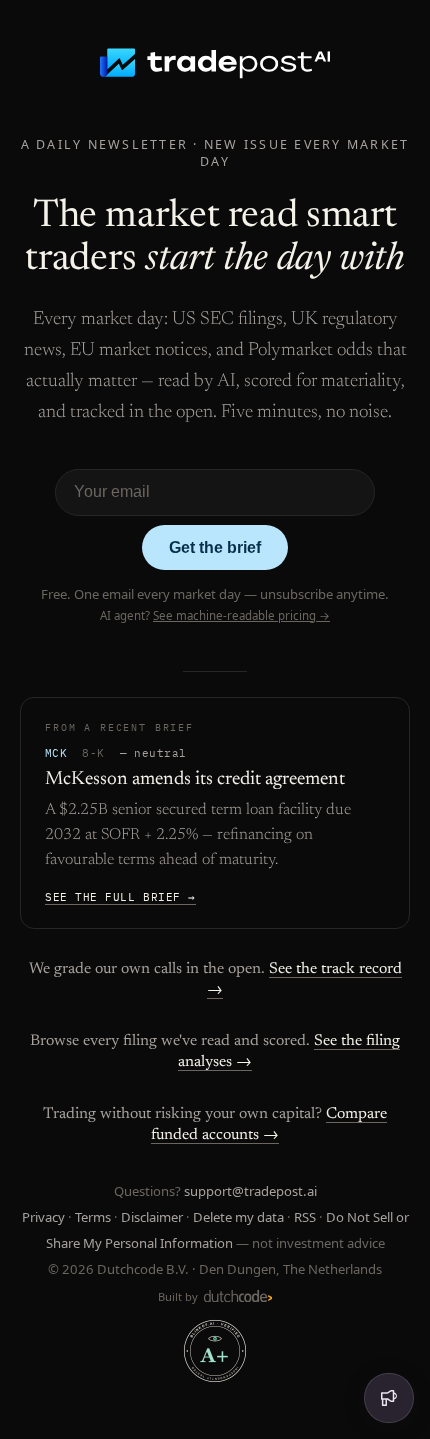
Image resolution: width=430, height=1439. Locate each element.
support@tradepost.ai (250, 1191)
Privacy (43, 1217)
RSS (305, 1217)
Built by (179, 1296)
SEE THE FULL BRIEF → (120, 897)
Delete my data (238, 1217)
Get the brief (215, 547)
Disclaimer (152, 1217)
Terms (93, 1217)
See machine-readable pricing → (241, 615)
